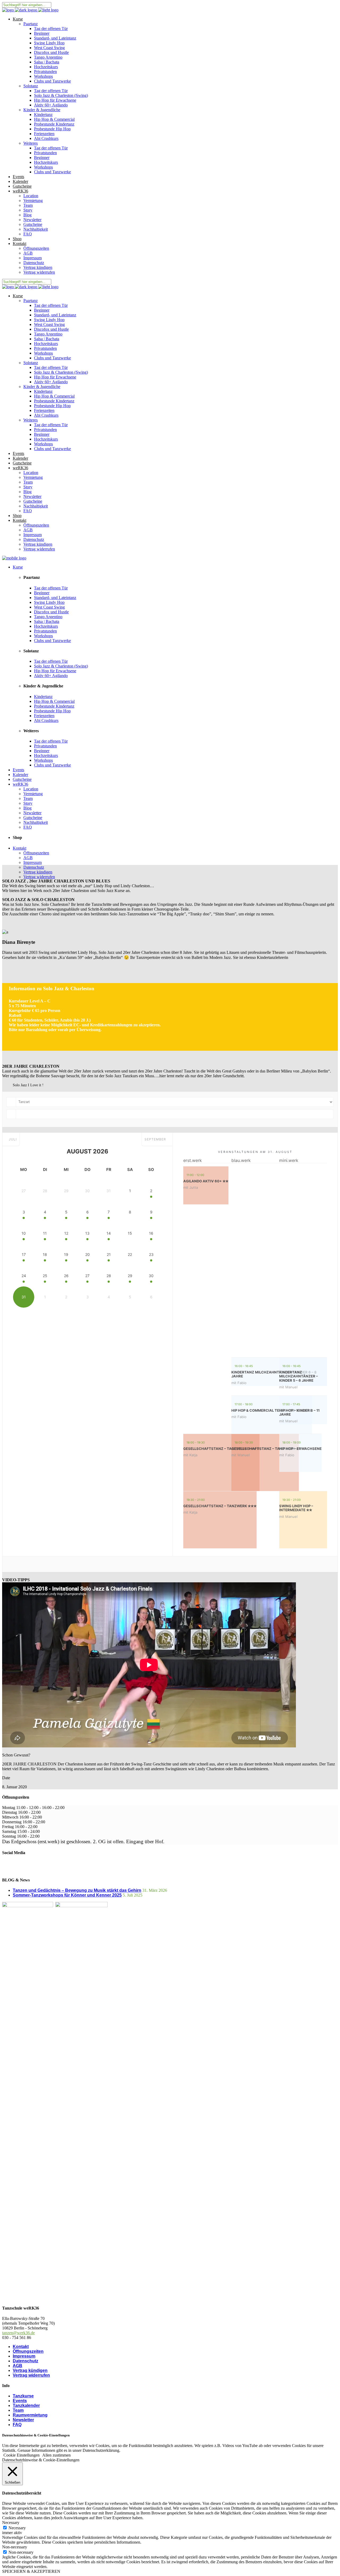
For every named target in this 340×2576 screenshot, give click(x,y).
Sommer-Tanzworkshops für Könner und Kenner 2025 (67, 1895)
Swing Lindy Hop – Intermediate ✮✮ (296, 1508)
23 (151, 1254)
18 (45, 1254)
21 (109, 1254)
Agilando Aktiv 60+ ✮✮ (206, 1181)
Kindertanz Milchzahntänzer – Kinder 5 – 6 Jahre (299, 1376)
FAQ (17, 2425)
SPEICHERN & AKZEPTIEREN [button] (31, 2571)
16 (151, 1233)
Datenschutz (25, 2361)
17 (24, 1254)
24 (24, 1276)
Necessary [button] (11, 2523)
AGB (18, 2366)
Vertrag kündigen (30, 2370)
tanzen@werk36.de (18, 2333)
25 (45, 1276)
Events (20, 2401)
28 (109, 1276)
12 (66, 1233)
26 (66, 1276)
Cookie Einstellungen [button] (22, 2455)
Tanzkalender (26, 2405)
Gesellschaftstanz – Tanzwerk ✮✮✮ (220, 1506)
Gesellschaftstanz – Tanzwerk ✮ (265, 1449)
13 (87, 1233)
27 (87, 1276)
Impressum (24, 2356)
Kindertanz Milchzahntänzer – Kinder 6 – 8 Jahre (274, 1374)
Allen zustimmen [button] (56, 2455)
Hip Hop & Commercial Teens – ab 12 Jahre (272, 1410)
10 (24, 1233)
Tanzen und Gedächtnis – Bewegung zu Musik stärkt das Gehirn (77, 1890)
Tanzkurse (23, 2396)
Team (18, 2410)
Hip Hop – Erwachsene (300, 1449)
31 (24, 1297)
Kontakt (21, 2347)
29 (130, 1276)
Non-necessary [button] (15, 2547)
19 (66, 1254)
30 (151, 1276)
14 (109, 1233)
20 (88, 1254)
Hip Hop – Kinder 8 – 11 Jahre (299, 1412)
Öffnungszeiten (28, 2351)
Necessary (17, 2528)
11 (45, 1233)
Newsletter (23, 2420)
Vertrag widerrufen (31, 2375)
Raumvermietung (30, 2415)
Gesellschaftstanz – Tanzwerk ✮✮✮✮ (221, 1449)
